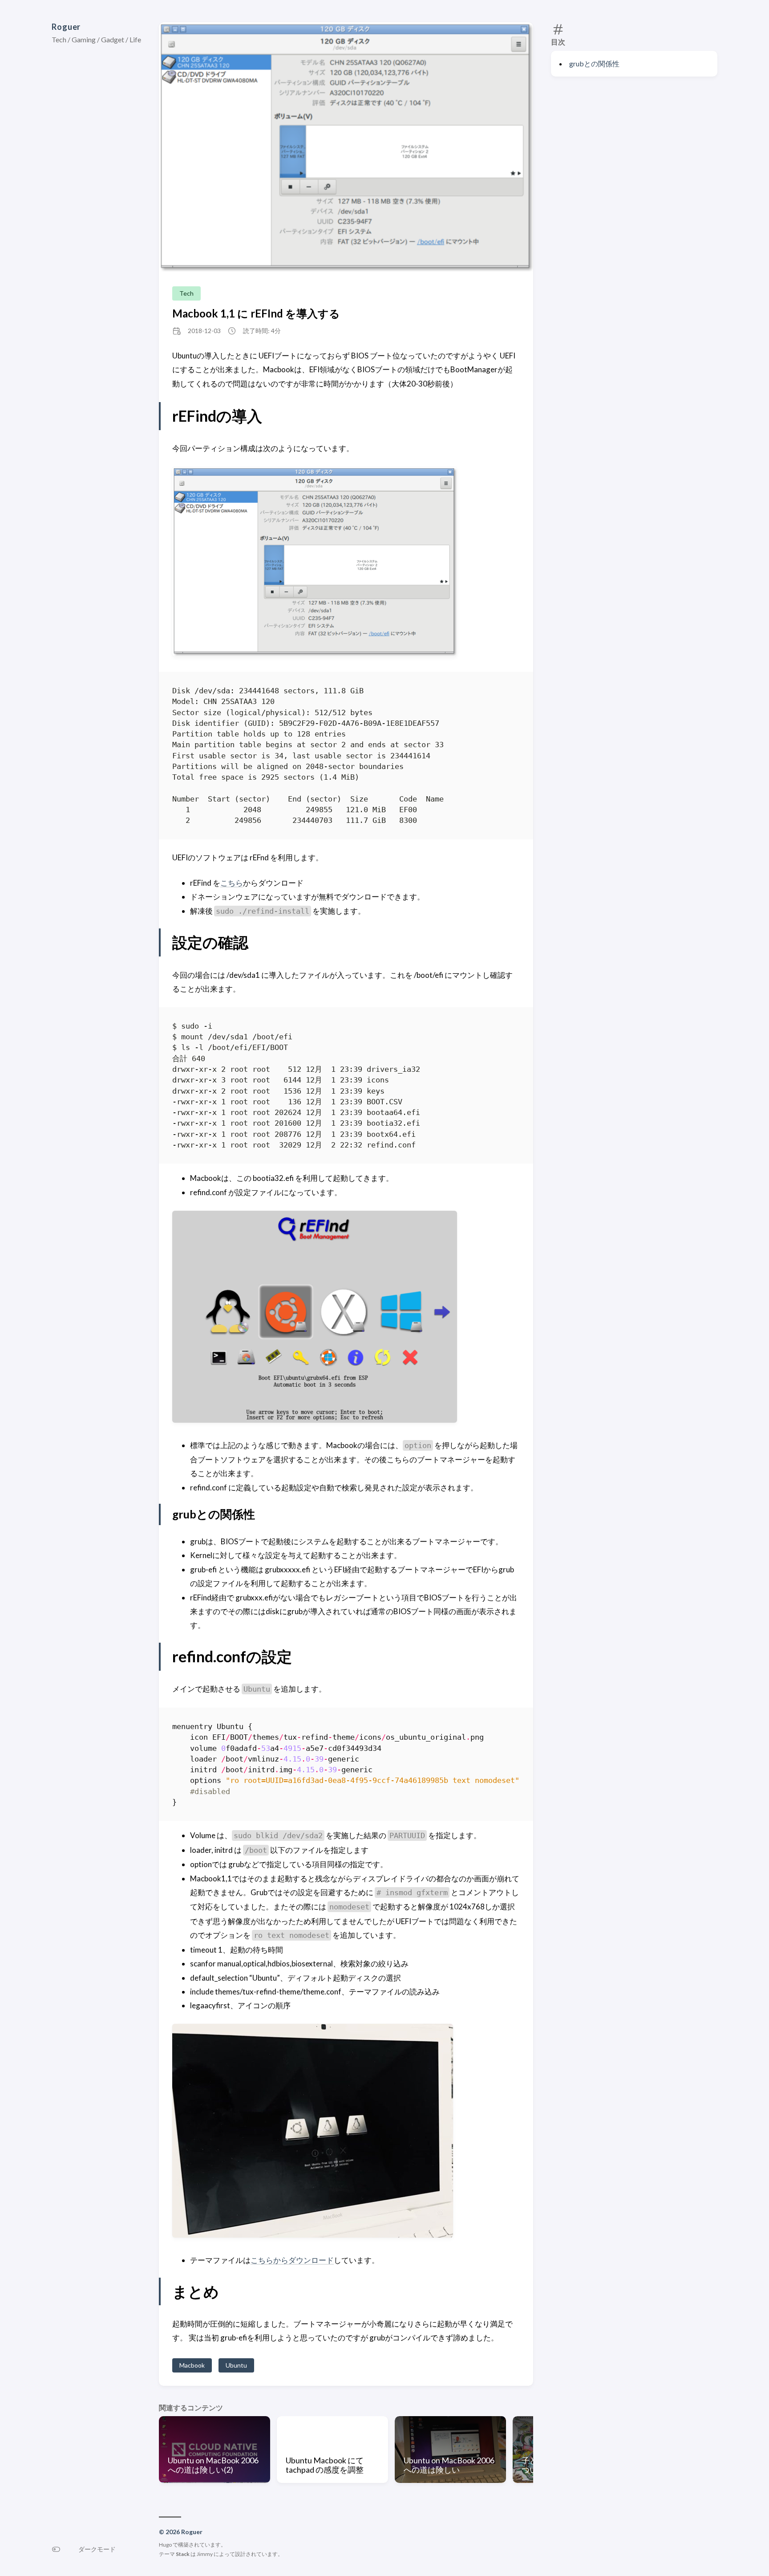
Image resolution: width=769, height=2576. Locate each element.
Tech (186, 293)
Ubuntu (236, 2365)
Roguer (66, 27)
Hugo (165, 2545)
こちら (232, 883)
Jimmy (205, 2554)
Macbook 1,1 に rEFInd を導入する (256, 313)
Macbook (192, 2365)
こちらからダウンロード (292, 2260)
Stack (183, 2554)
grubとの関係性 (594, 63)
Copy (505, 692)
